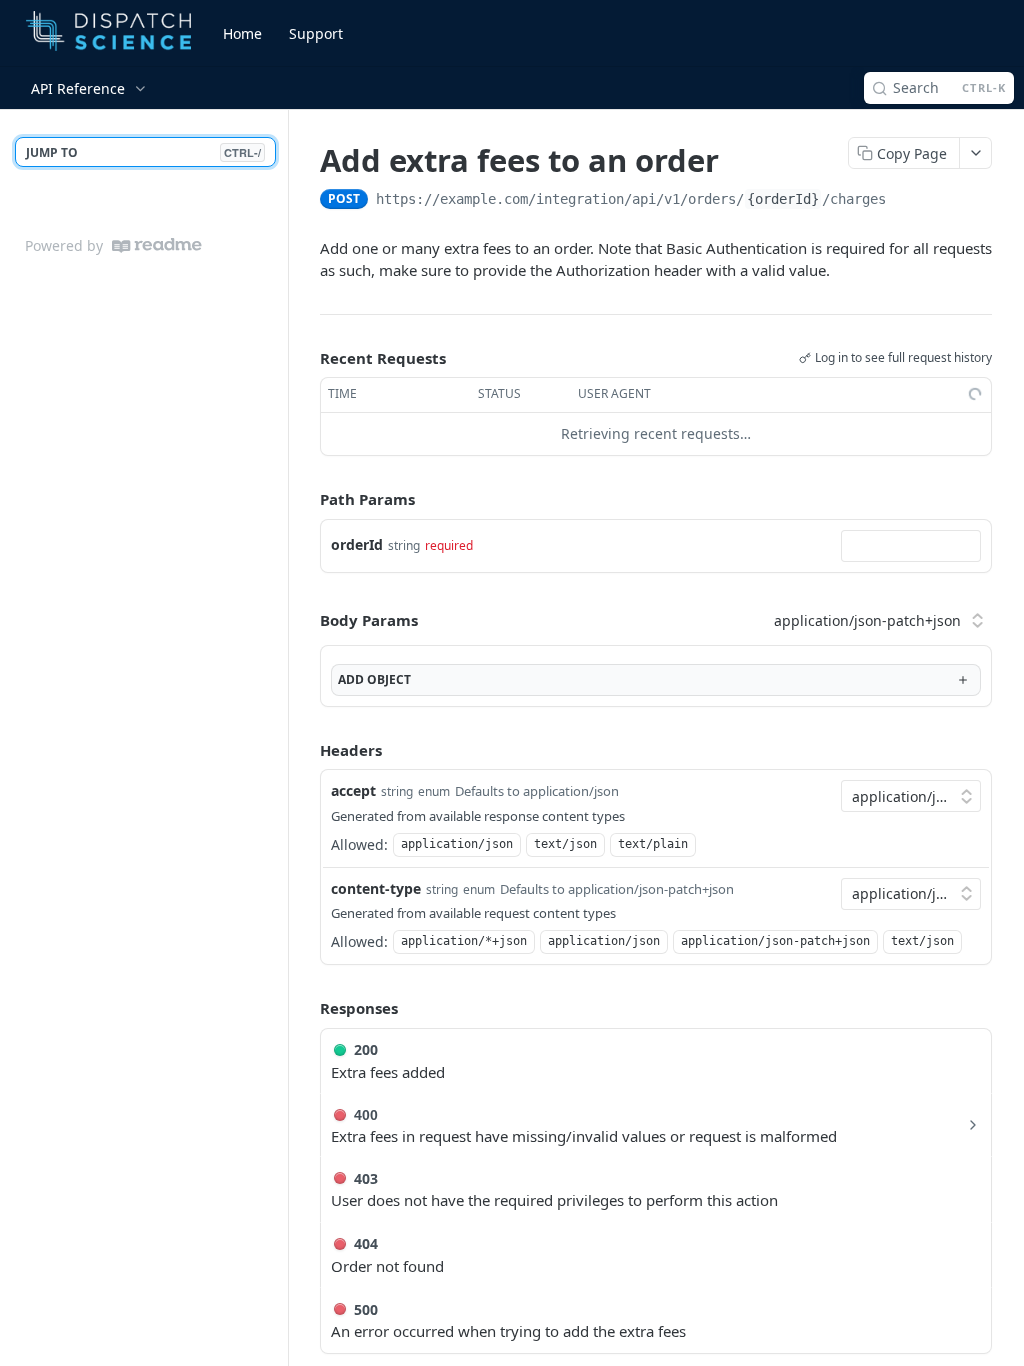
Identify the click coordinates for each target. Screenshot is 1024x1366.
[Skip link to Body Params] (306, 621)
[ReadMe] (157, 245)
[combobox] (911, 546)
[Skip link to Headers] (306, 750)
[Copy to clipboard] (906, 201)
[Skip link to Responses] (306, 1009)
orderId (357, 544)
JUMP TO (143, 152)
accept (353, 790)
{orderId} (783, 199)
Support (316, 33)
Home (242, 33)
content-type (376, 888)
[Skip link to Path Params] (306, 499)
